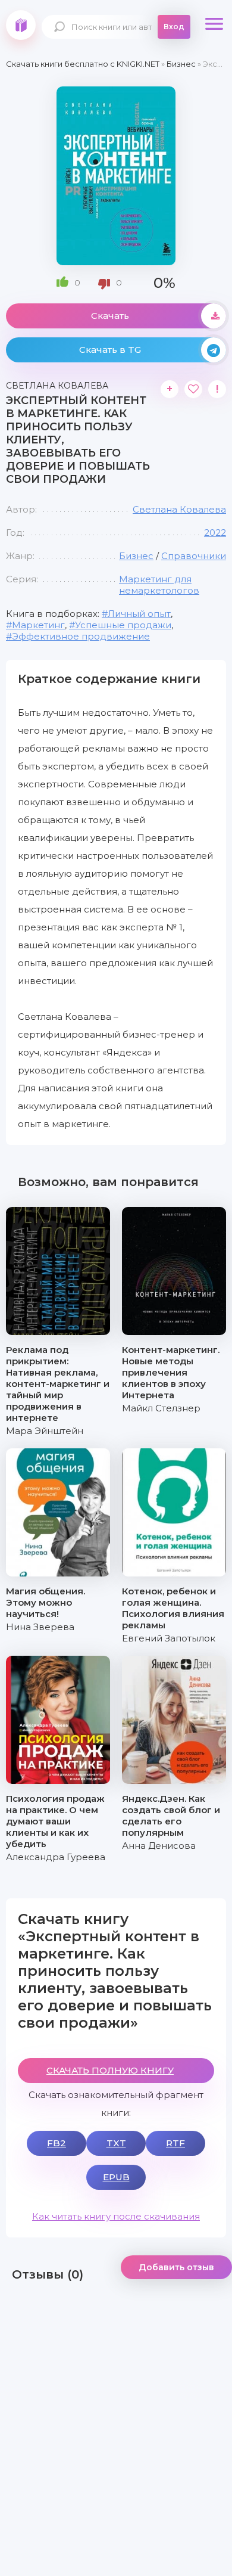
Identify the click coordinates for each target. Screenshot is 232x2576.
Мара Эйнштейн (45, 1431)
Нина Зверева (40, 1627)
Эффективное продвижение (81, 636)
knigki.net (21, 25)
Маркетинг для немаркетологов (159, 585)
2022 (215, 533)
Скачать (110, 316)
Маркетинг (38, 625)
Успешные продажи (123, 625)
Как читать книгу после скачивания (116, 2216)
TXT (116, 2143)
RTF (175, 2143)
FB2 (57, 2143)
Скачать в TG (110, 350)
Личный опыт (139, 614)
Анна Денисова (159, 1846)
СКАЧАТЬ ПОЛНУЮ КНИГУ (110, 2070)
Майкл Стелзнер (161, 1408)
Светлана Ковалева (179, 509)
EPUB (116, 2177)
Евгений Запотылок (169, 1638)
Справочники (194, 556)
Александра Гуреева (56, 1857)
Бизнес (136, 556)
